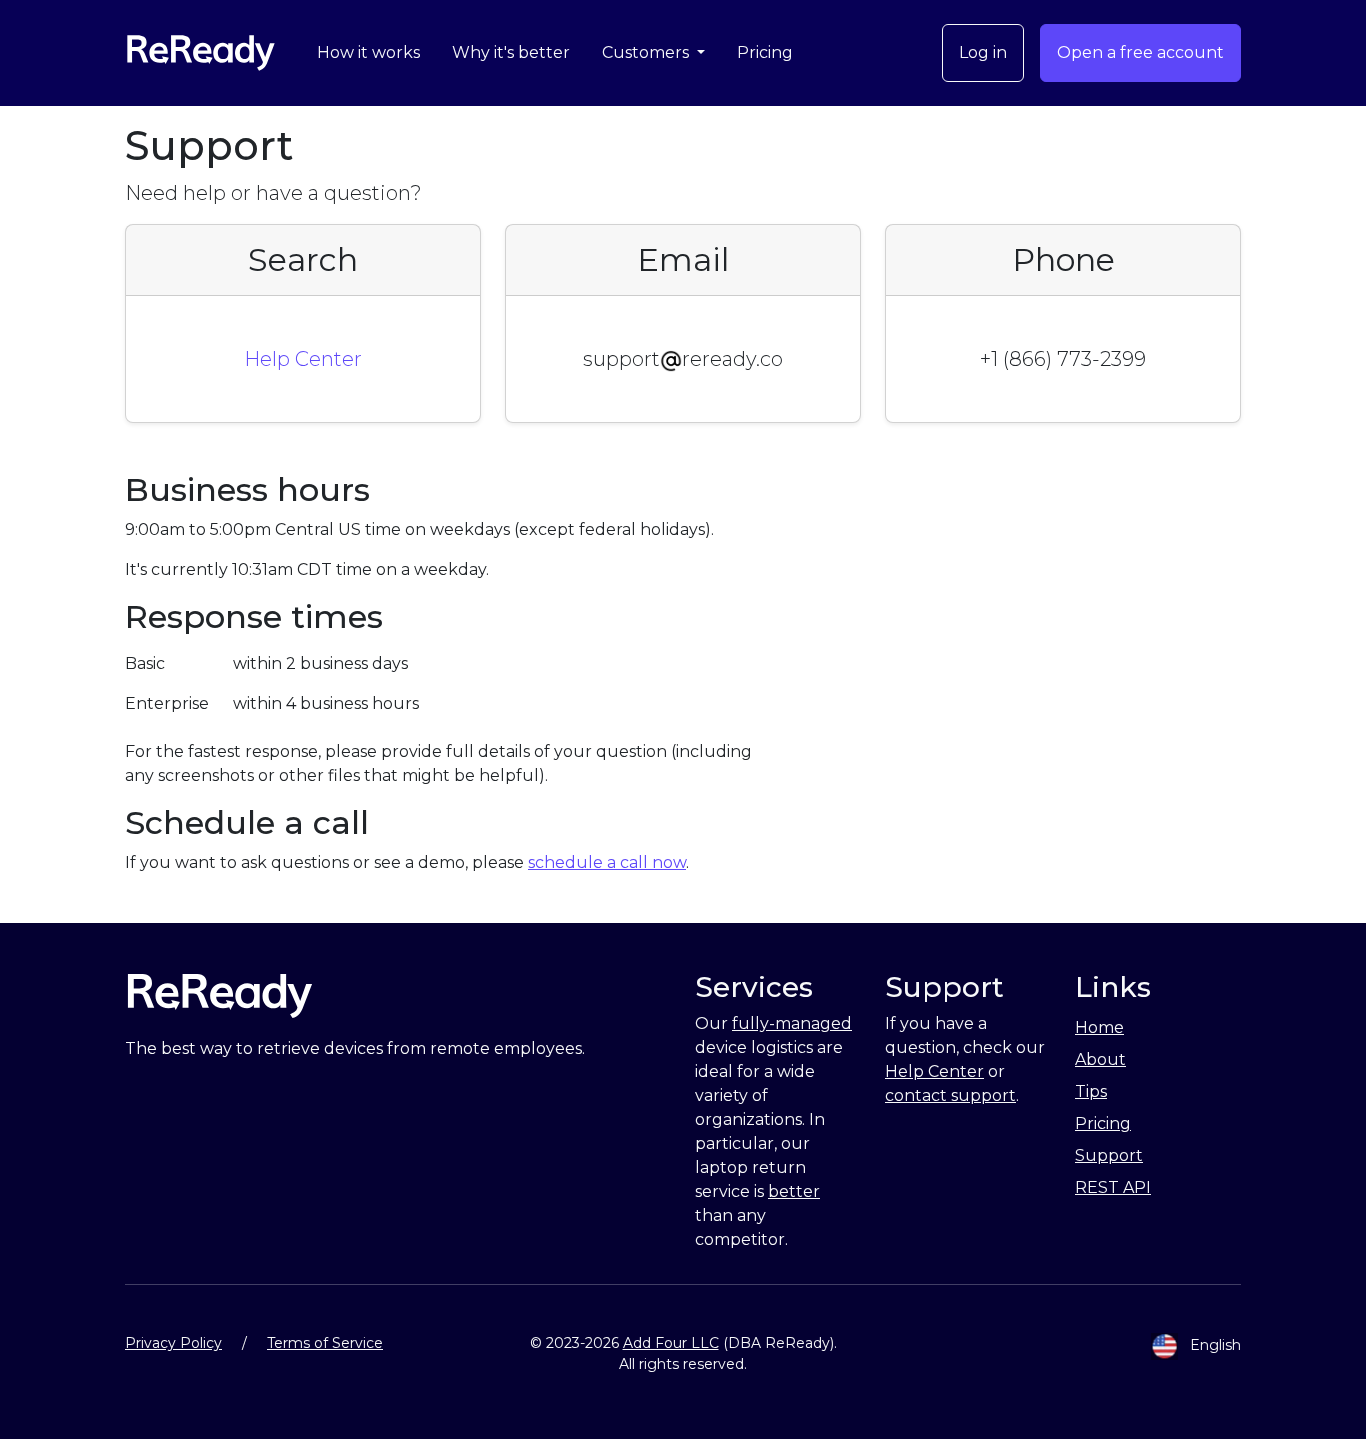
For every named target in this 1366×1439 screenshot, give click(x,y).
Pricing (765, 52)
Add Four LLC (671, 1343)
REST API (1113, 1187)
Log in (983, 52)
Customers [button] (647, 52)
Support (1109, 1155)
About (1100, 1059)
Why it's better (511, 52)
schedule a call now (607, 862)
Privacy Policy (173, 1343)
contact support (950, 1095)
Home (1099, 1027)
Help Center (303, 359)
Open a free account (1140, 52)
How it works (368, 52)
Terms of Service (325, 1343)
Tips (1091, 1091)
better (794, 1191)
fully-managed (792, 1023)
